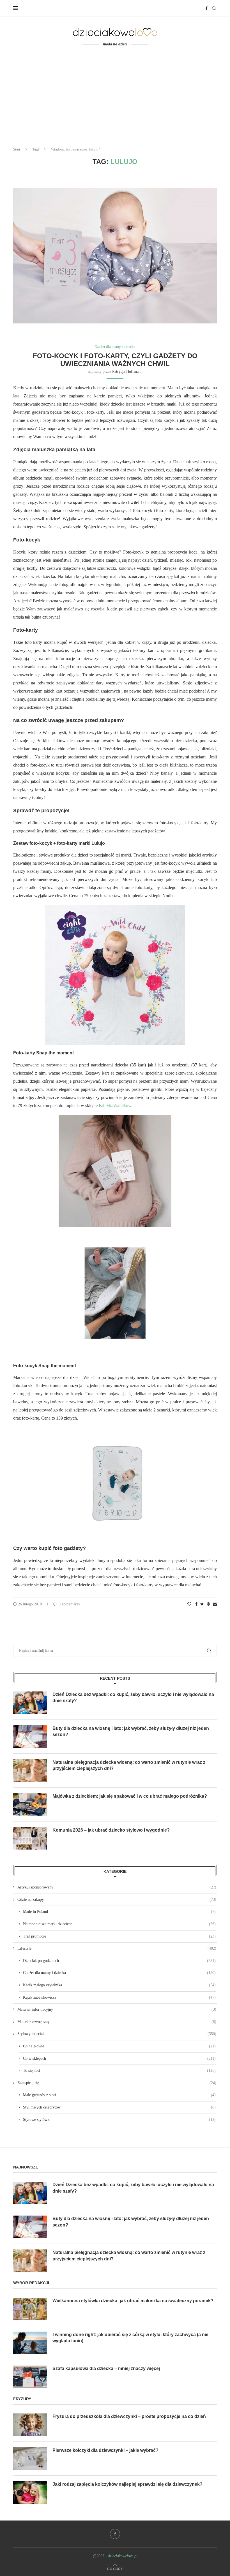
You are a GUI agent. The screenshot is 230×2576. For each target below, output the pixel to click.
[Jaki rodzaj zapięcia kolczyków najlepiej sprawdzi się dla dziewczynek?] (30, 2492)
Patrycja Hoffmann (127, 372)
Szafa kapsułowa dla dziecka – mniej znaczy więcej (106, 2368)
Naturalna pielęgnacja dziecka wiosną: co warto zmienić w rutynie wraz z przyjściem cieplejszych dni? (129, 1765)
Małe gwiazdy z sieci (119, 2095)
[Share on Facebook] (196, 1604)
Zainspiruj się (117, 2083)
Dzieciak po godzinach (119, 1961)
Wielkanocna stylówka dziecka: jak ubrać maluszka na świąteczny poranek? (133, 2301)
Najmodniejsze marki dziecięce (119, 1924)
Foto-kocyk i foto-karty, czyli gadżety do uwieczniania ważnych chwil (115, 360)
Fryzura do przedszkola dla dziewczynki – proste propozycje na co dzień (129, 2416)
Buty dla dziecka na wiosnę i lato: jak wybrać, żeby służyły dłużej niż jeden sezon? (131, 1731)
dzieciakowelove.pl (123, 2556)
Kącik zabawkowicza (119, 1997)
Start (17, 149)
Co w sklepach (119, 2058)
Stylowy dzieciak (117, 2034)
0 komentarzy (69, 1604)
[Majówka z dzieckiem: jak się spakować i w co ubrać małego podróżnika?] (30, 1804)
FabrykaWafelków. (116, 1106)
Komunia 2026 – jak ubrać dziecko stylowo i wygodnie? (111, 1830)
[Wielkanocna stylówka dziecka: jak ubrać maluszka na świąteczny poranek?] (30, 2309)
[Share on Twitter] (202, 1604)
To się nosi (119, 2071)
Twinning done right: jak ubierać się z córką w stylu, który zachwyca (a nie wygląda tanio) (130, 2338)
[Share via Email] (215, 1604)
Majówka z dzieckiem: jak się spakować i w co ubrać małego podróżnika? (130, 1796)
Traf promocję (119, 1936)
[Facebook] (206, 8)
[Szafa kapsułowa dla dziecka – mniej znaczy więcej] (30, 2377)
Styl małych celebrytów (119, 2107)
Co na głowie (119, 2046)
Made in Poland (119, 1912)
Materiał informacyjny (117, 2009)
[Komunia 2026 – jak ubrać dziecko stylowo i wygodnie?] (30, 1838)
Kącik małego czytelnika (119, 1985)
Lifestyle (117, 1948)
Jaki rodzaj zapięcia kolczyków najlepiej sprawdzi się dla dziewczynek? (127, 2484)
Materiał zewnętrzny (117, 2022)
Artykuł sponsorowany (117, 1887)
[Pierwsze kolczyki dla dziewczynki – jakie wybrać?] (30, 2459)
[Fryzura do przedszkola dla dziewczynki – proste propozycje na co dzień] (30, 2425)
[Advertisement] (115, 100)
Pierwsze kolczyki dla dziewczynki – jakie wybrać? (105, 2450)
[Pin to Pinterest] (208, 1604)
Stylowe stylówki (119, 2120)
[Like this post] (189, 1604)
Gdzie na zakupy (117, 1900)
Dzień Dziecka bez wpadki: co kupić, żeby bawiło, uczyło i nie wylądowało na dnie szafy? (133, 1697)
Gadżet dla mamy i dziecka (115, 347)
